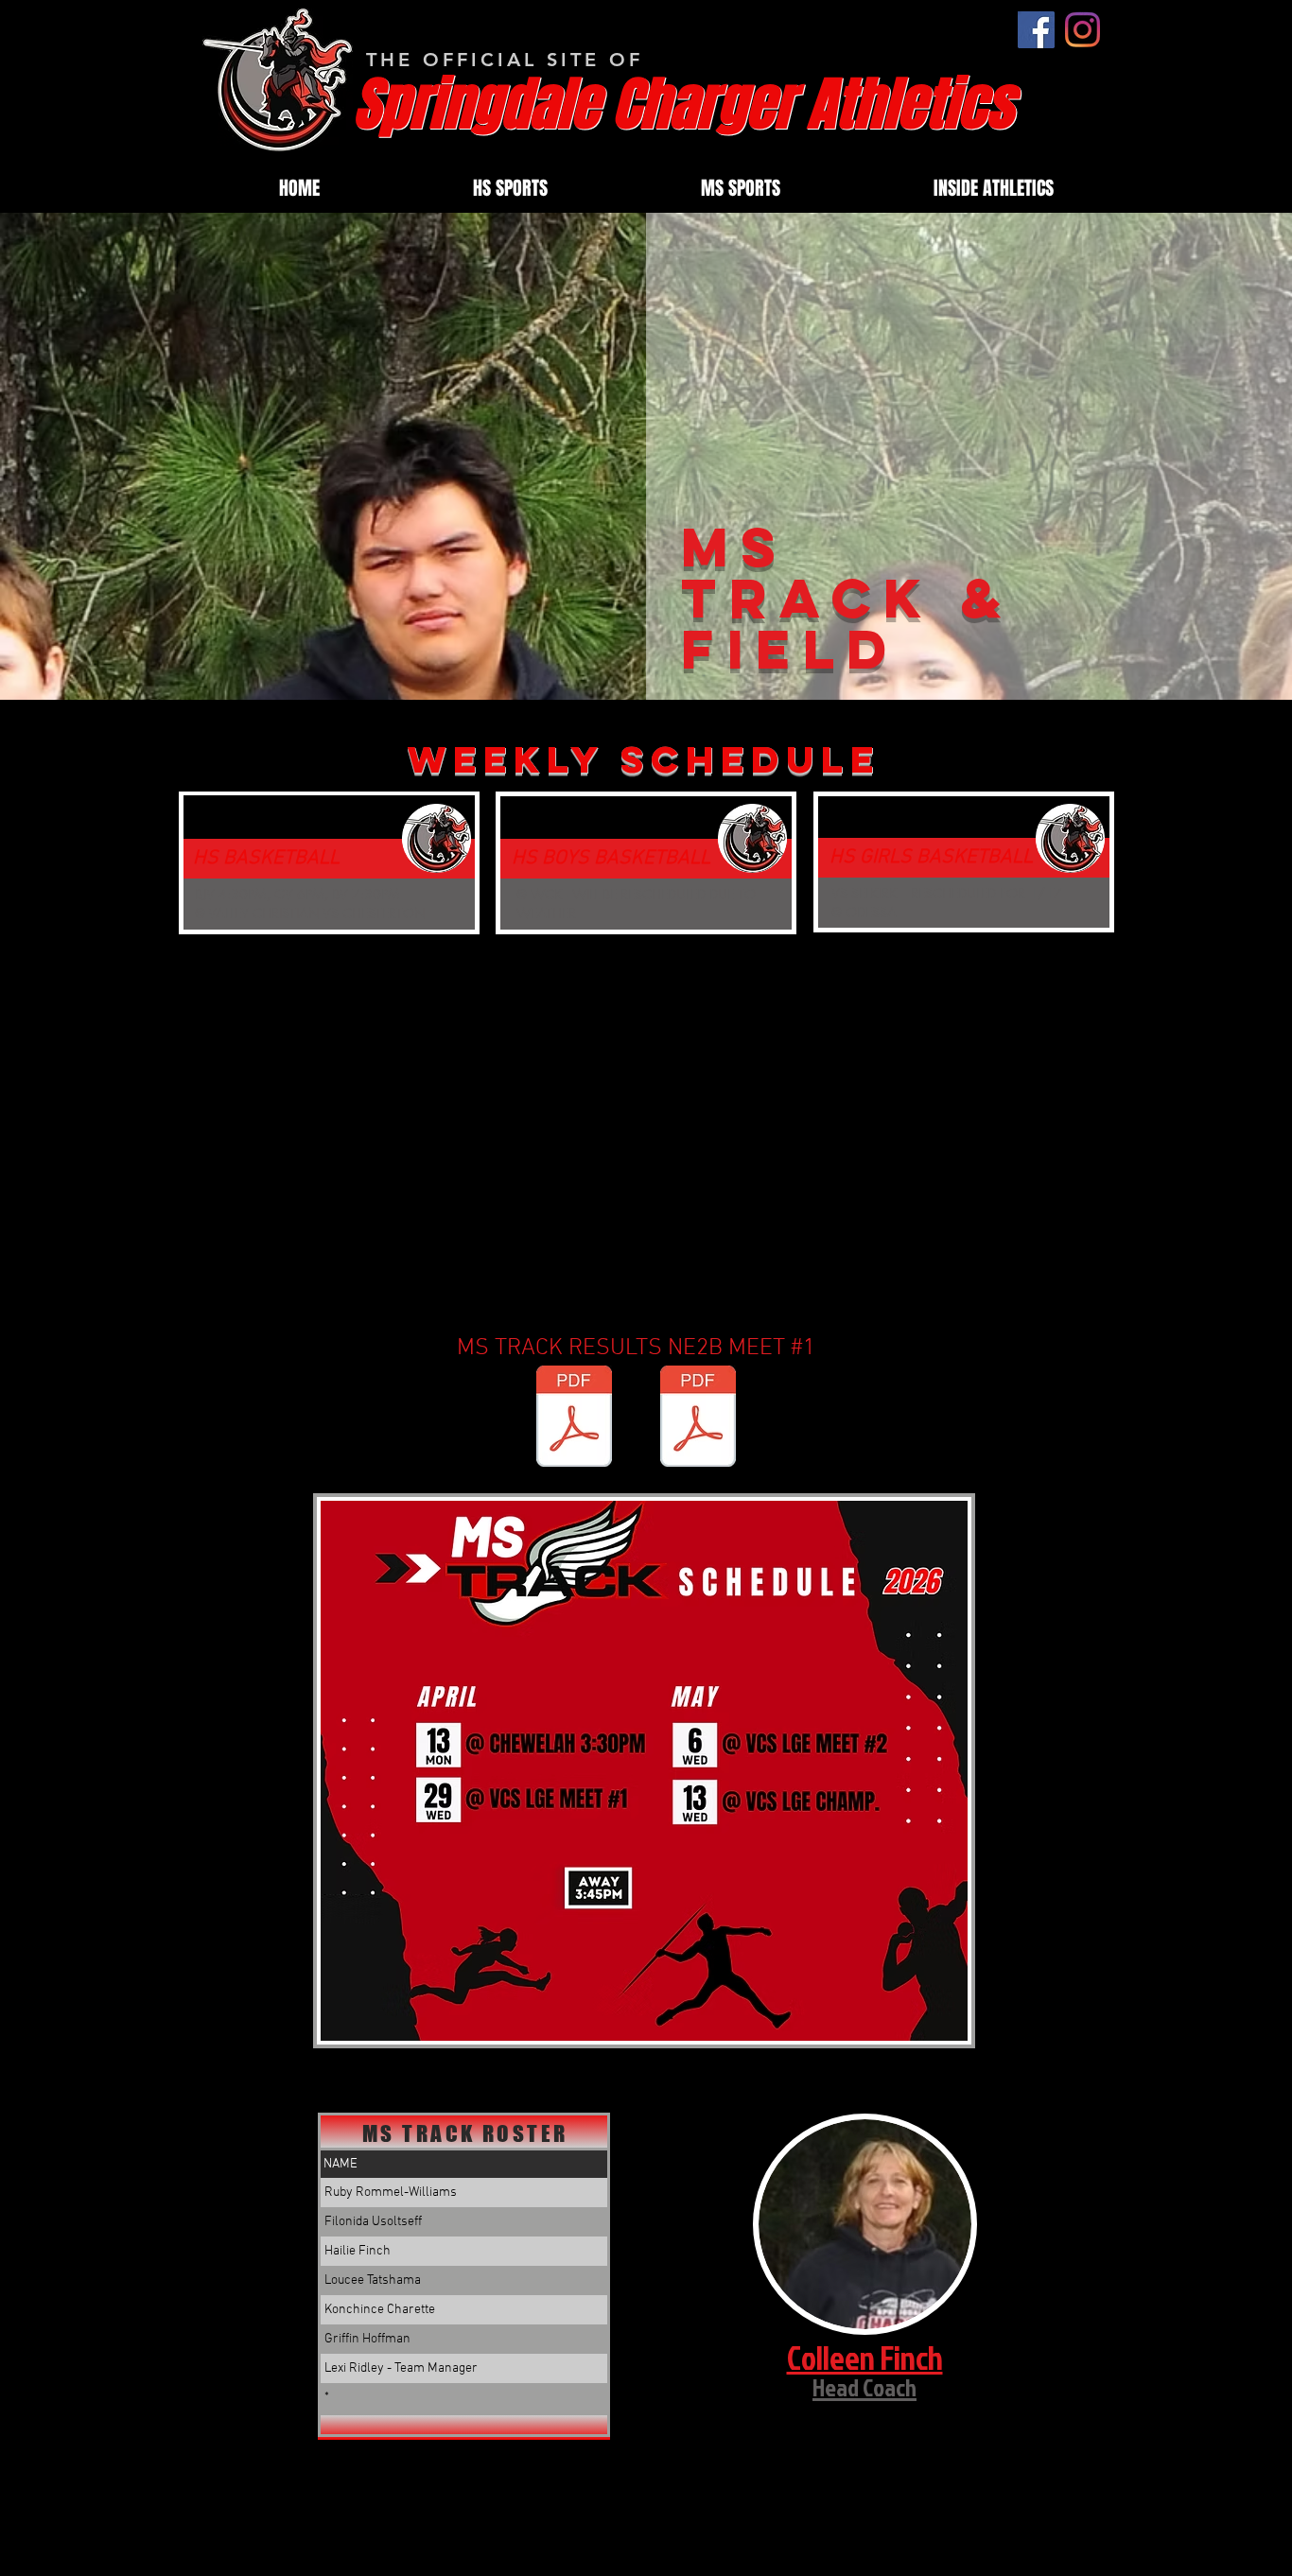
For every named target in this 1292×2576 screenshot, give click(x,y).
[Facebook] (1036, 30)
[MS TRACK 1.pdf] (574, 1419)
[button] (510, 188)
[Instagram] (1082, 30)
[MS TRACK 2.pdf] (698, 1419)
